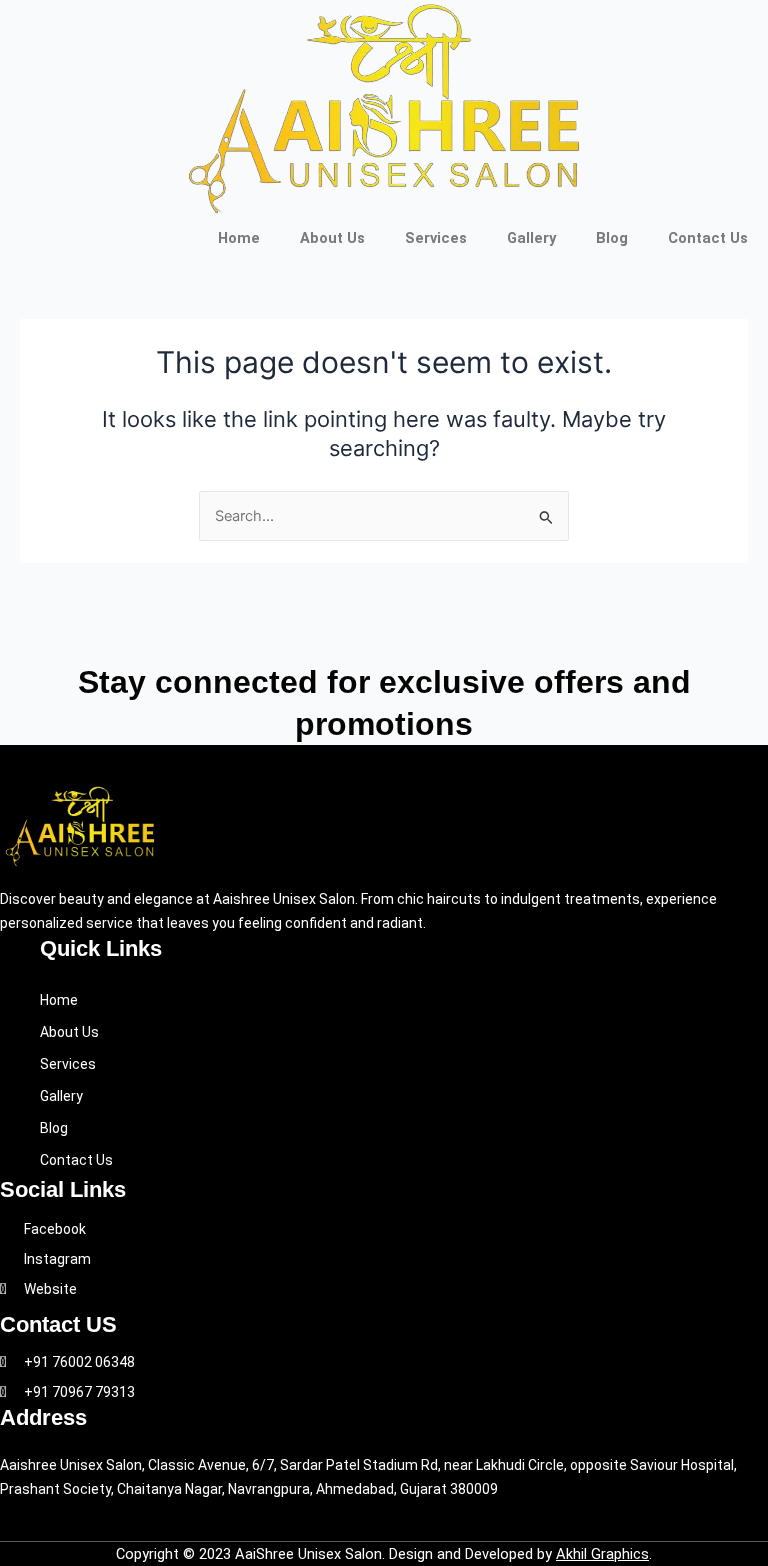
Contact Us (708, 238)
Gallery (531, 238)
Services (436, 238)
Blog (612, 238)
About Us (332, 238)
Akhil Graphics (602, 1554)
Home (239, 238)
